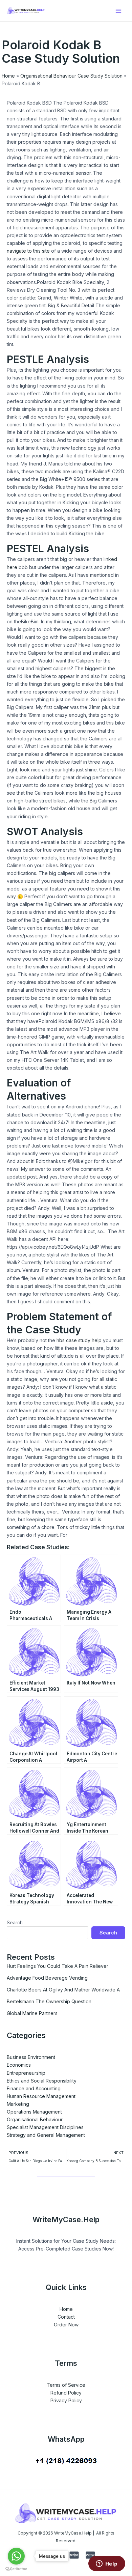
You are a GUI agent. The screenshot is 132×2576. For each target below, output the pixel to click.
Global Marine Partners (32, 2013)
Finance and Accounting (34, 2088)
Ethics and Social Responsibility (42, 2081)
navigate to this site (28, 251)
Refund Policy (66, 2393)
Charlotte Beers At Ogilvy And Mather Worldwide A (63, 1990)
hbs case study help (79, 1340)
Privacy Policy (66, 2400)
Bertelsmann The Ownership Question (49, 2001)
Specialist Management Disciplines (45, 2127)
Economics (19, 2065)
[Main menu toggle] (118, 11)
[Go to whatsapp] (16, 2556)
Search (15, 1922)
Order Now (66, 2325)
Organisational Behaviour (35, 2119)
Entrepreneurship (26, 2073)
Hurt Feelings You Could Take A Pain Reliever (58, 1966)
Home (8, 76)
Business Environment (31, 2057)
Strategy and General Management (46, 2135)
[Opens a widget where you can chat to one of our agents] (107, 2564)
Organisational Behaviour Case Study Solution (71, 76)
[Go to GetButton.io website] (16, 2569)
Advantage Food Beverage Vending (47, 1978)
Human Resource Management (41, 2096)
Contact (66, 2317)
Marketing (18, 2104)
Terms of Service (66, 2385)
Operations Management (34, 2112)
